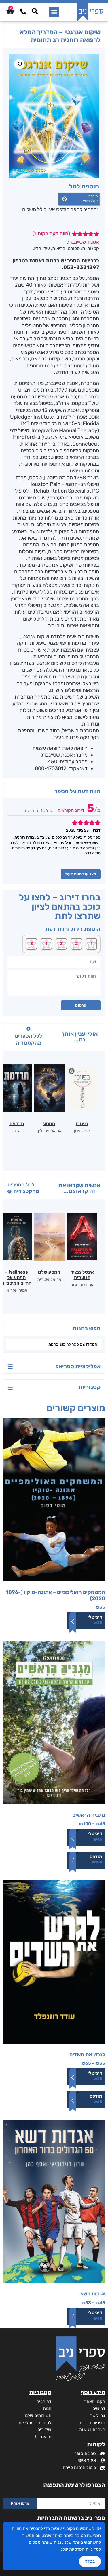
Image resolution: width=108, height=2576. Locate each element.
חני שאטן (82, 1131)
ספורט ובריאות (66, 248)
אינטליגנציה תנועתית (82, 1275)
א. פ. (16, 1131)
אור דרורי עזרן (82, 1285)
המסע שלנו (49, 1272)
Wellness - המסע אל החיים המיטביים (16, 1277)
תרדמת (17, 1124)
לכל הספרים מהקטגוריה (29, 1039)
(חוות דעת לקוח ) (51, 234)
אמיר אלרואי (16, 1290)
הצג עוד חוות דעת (81, 874)
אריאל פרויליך (49, 1131)
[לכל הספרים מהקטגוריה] (29, 1029)
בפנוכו (82, 1124)
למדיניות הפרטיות (85, 2549)
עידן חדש (41, 248)
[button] (54, 12)
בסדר (90, 2561)
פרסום (81, 1005)
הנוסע (49, 1124)
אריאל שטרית (49, 1279)
